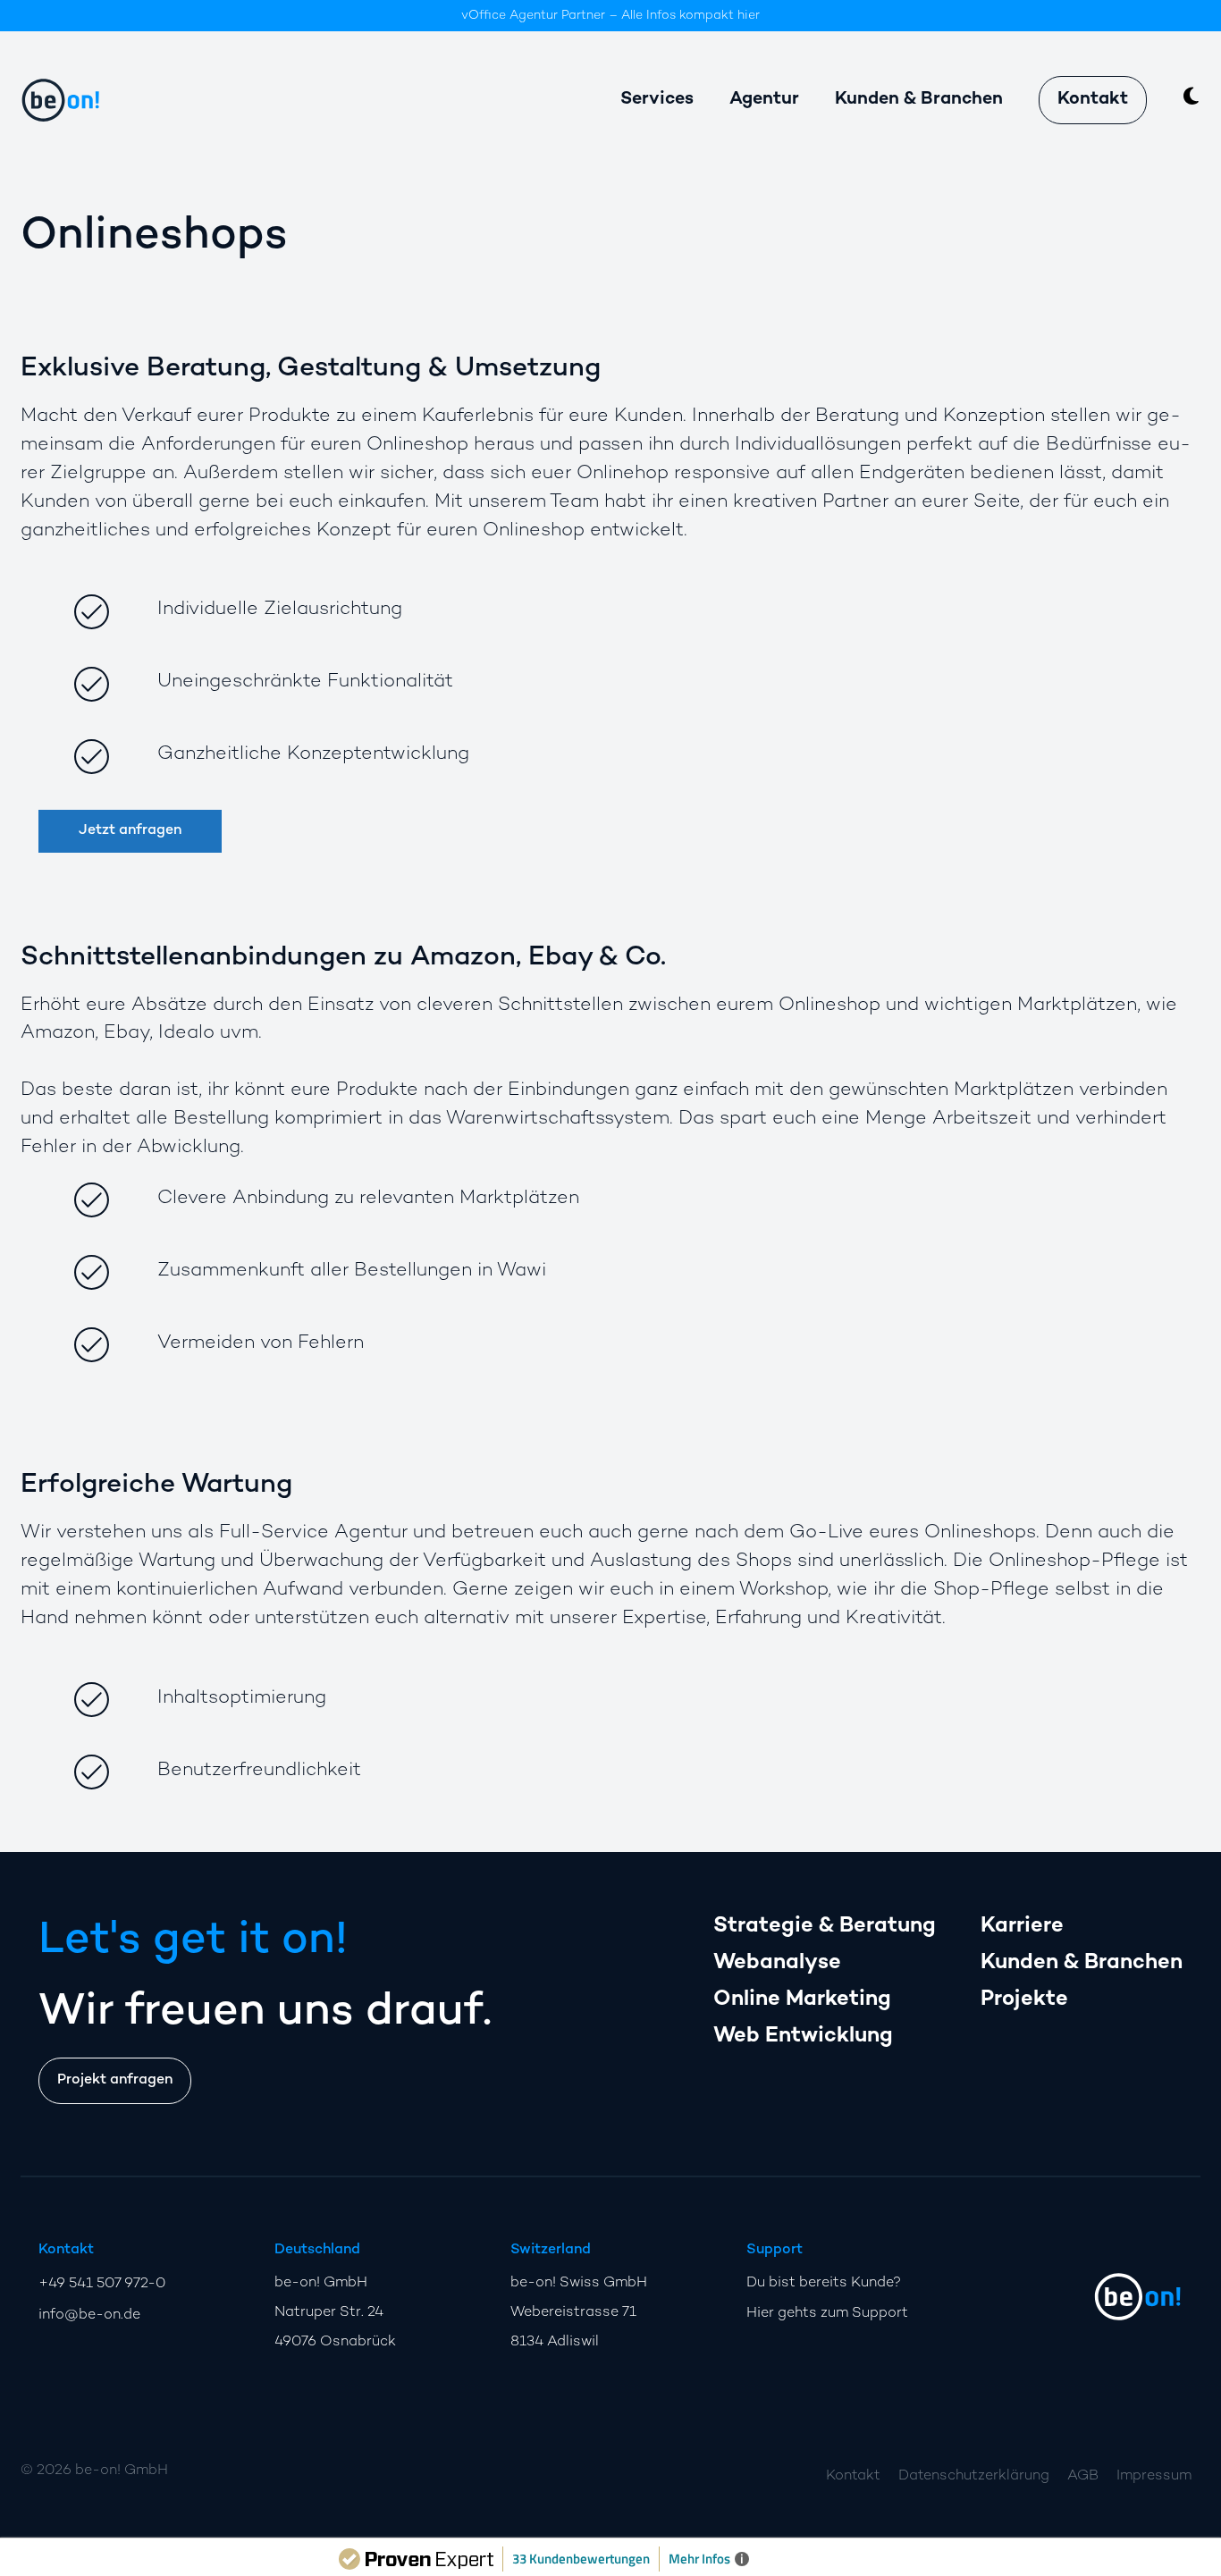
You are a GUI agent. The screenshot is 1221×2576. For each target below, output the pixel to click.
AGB (1083, 2476)
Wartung (177, 1562)
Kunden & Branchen (1082, 1963)
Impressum (1154, 2476)
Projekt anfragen (115, 2080)
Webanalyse (777, 1963)
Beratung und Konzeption (930, 417)
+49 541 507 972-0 (102, 2284)
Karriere (1022, 1927)
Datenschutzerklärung (974, 2476)
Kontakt (1093, 100)
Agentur (764, 100)
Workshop (783, 1590)
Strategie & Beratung (825, 1927)
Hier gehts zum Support (827, 2314)
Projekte (1024, 2000)
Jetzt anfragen (130, 831)
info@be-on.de (89, 2315)
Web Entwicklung (803, 2037)
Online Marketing (802, 2000)
